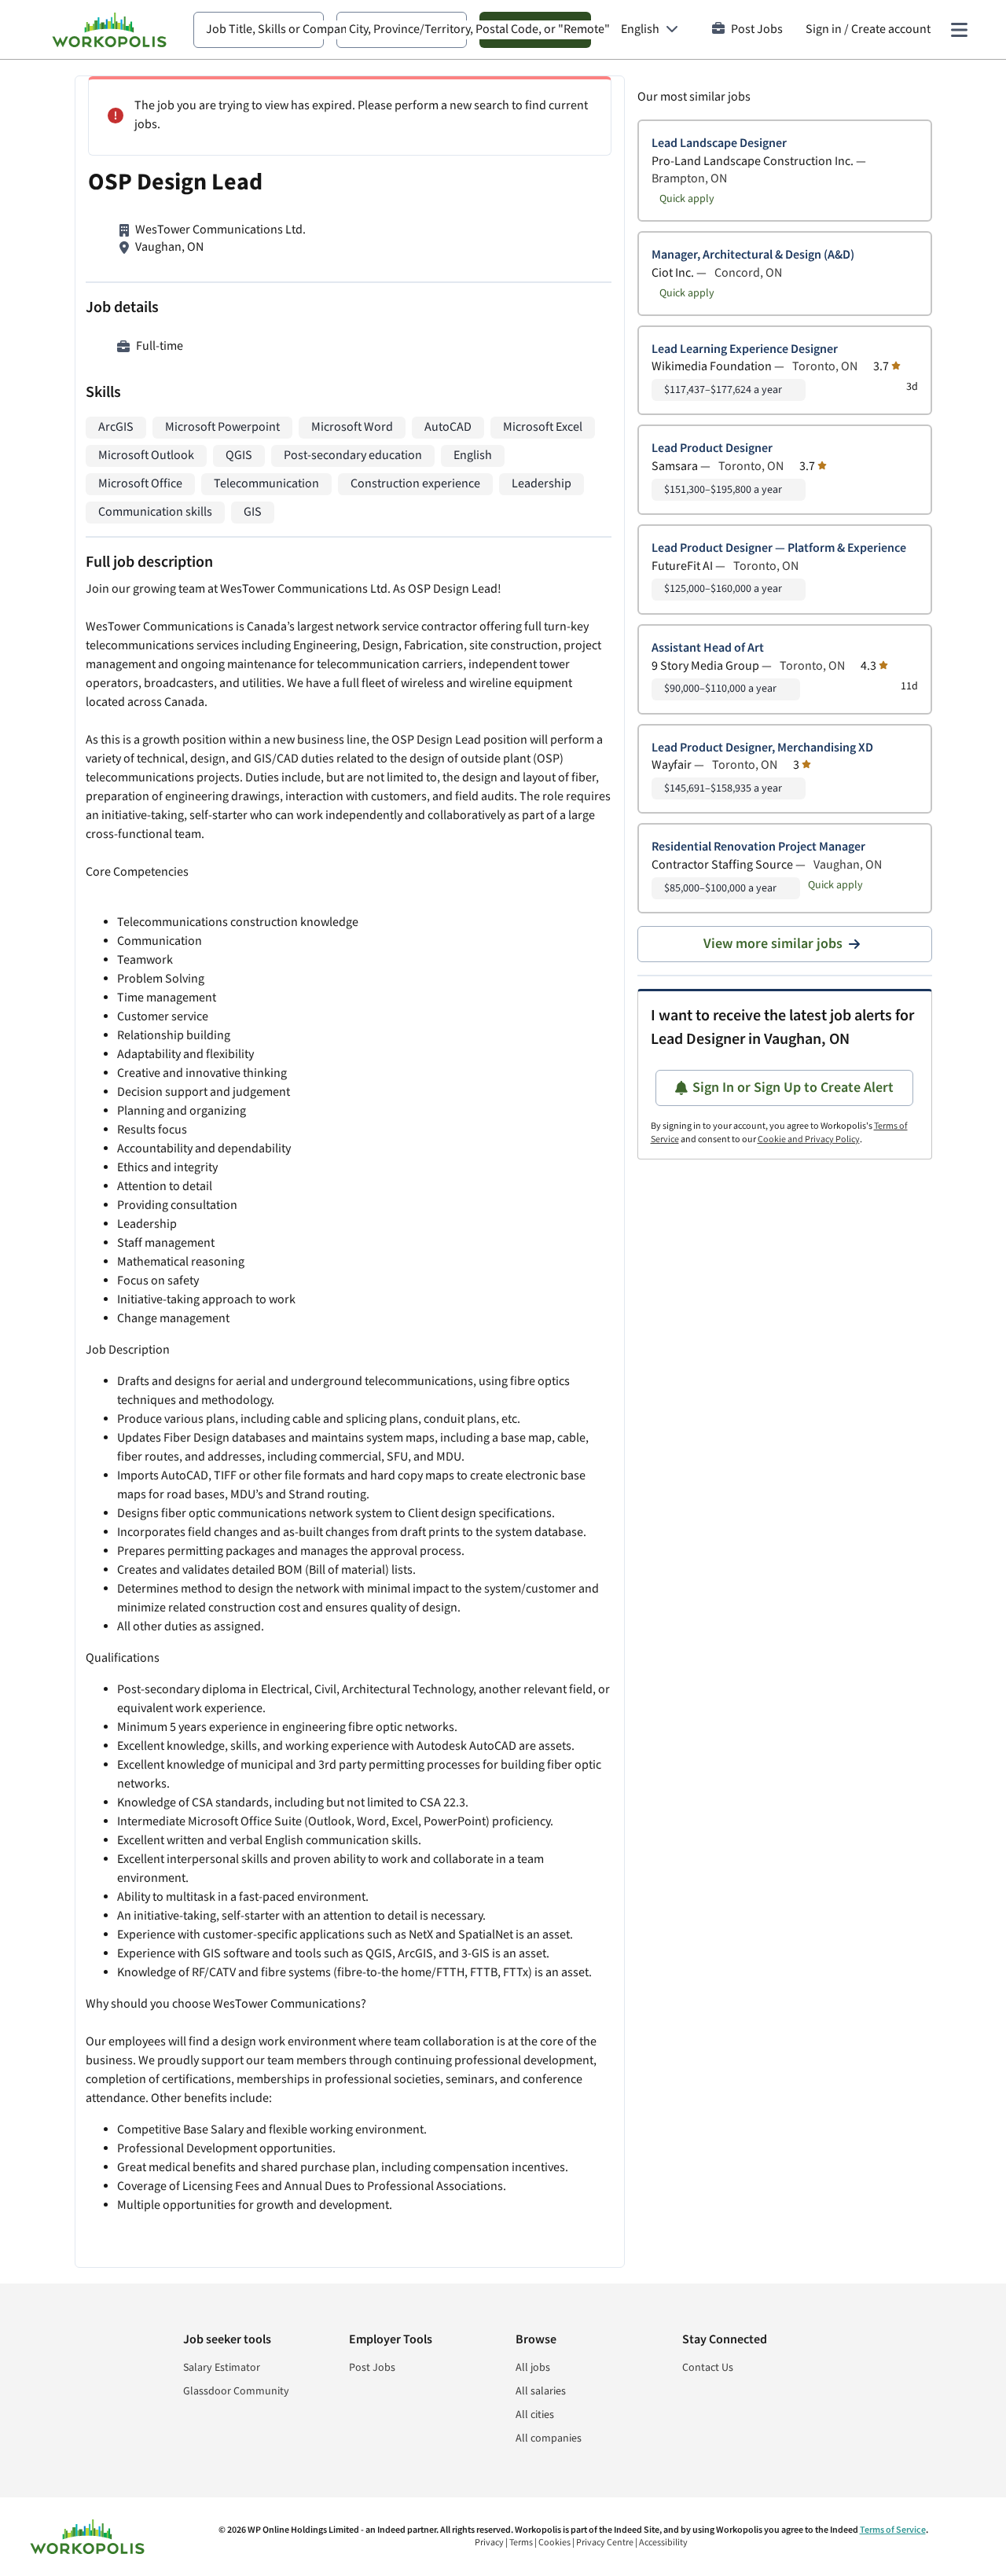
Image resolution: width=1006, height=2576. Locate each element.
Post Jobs (757, 29)
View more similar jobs (773, 944)
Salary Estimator (222, 2368)
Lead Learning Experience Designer (745, 349)
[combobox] (259, 30)
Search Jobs (535, 29)
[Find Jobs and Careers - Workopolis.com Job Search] (109, 30)
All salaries (541, 2391)
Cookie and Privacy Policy (809, 1139)
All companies (549, 2438)
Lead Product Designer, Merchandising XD (762, 748)
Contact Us (708, 2368)
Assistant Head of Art (708, 648)
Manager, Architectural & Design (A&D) (753, 255)
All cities (535, 2415)
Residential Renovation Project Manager (758, 847)
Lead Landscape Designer (719, 143)
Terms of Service (893, 2530)
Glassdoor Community (236, 2391)
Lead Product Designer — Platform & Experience (779, 548)
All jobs (533, 2368)
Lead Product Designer (712, 448)
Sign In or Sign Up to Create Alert (793, 1088)
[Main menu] (959, 30)
